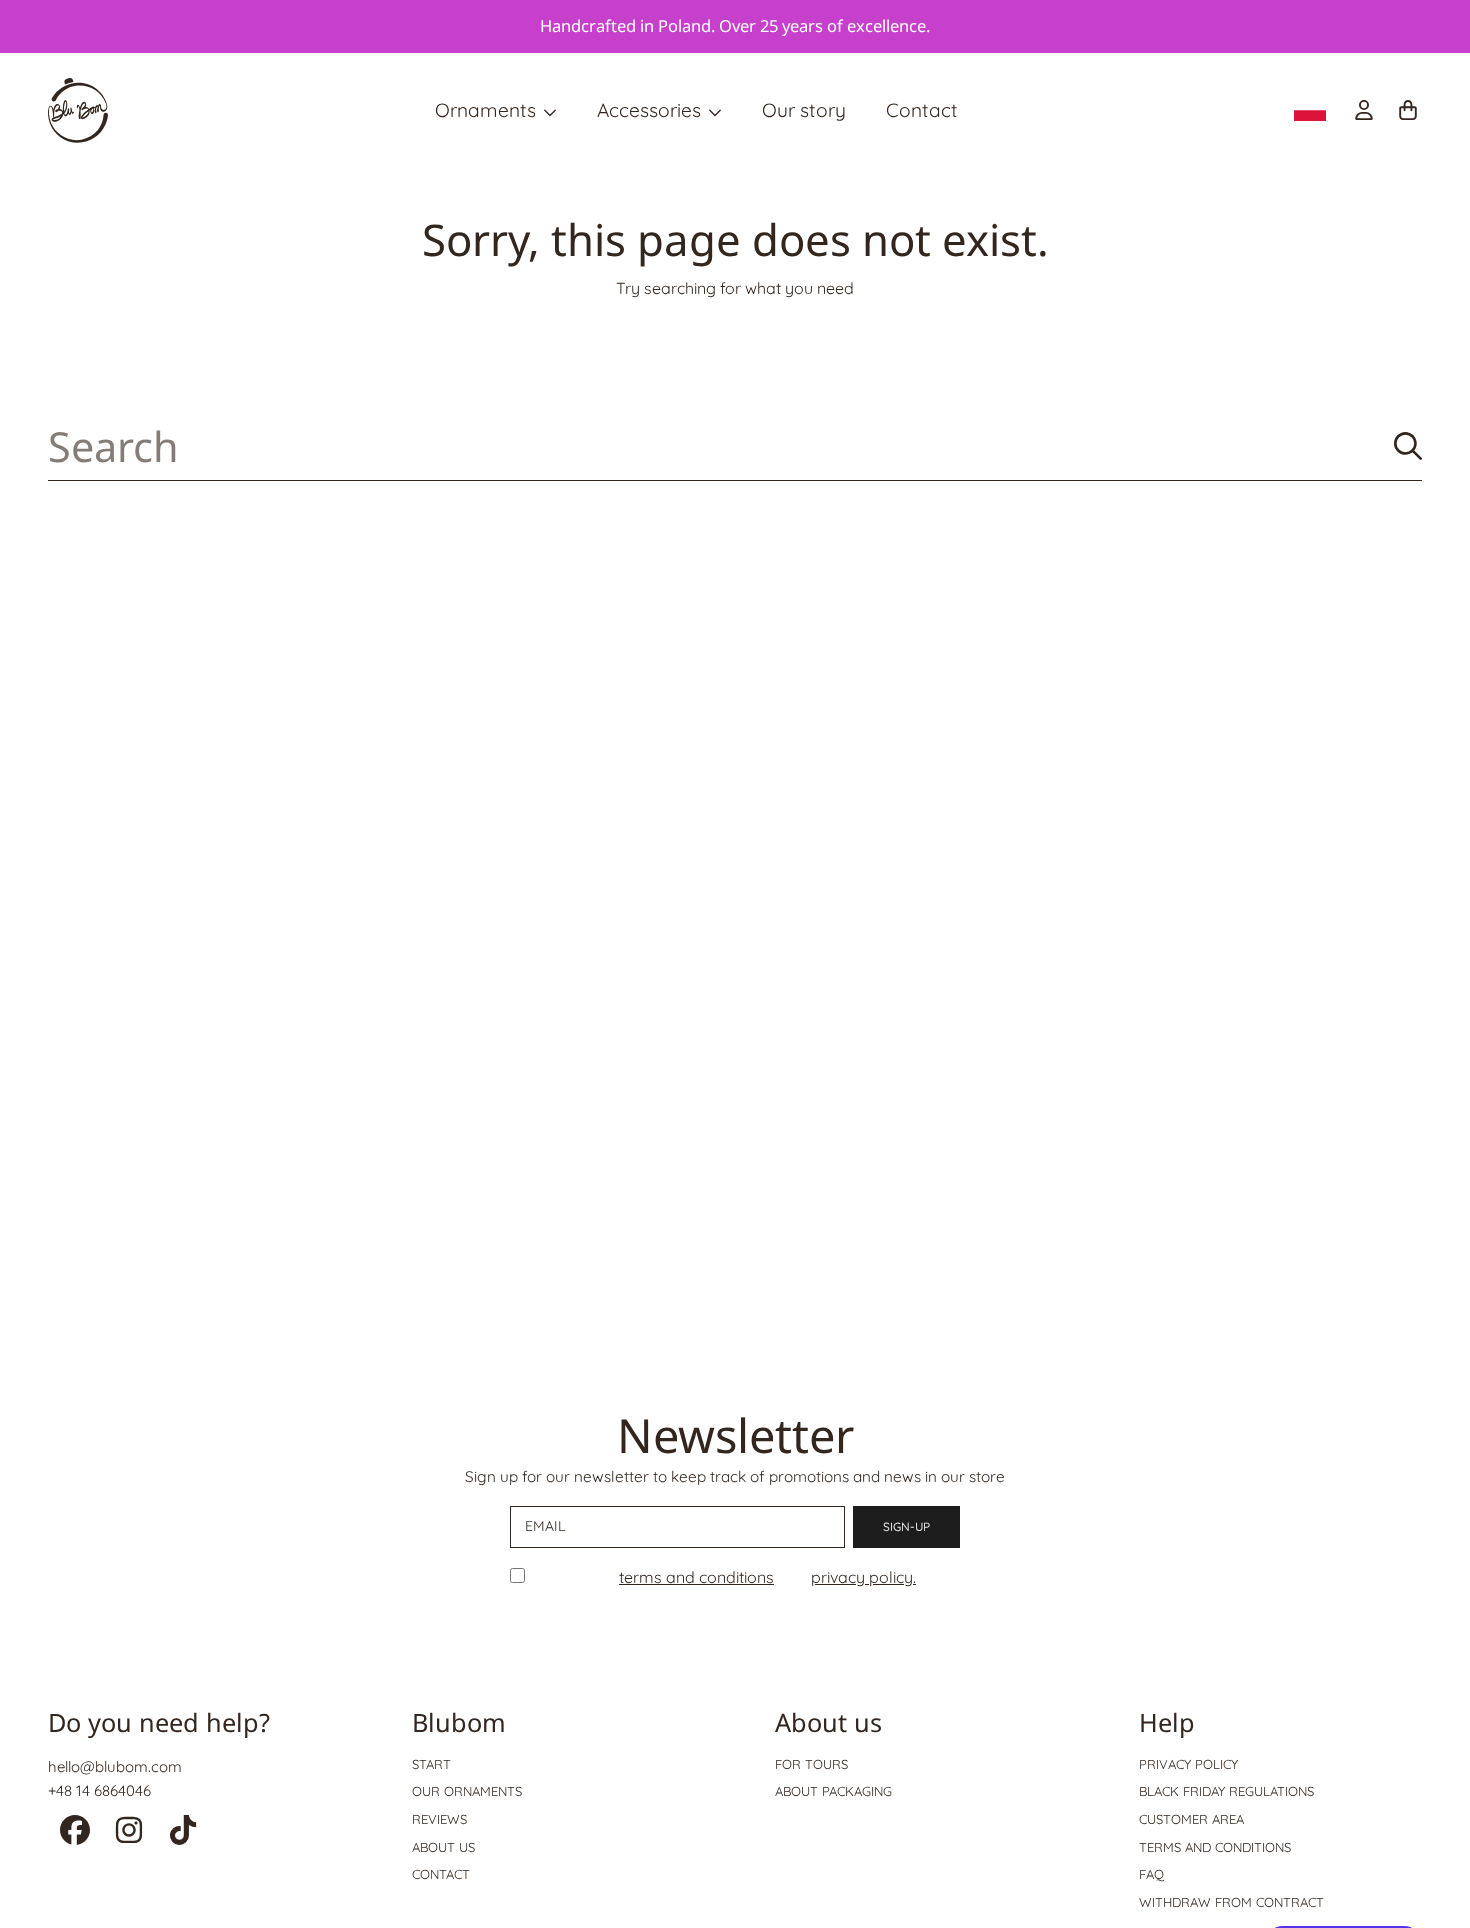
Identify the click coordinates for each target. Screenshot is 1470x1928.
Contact (441, 1874)
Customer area (1191, 1819)
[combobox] (735, 446)
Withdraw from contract (1231, 1902)
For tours (811, 1764)
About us (443, 1847)
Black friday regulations (1226, 1791)
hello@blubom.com (115, 1766)
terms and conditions (696, 1577)
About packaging (833, 1791)
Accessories (651, 110)
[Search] (1408, 446)
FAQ (1151, 1874)
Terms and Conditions (1215, 1847)
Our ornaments (467, 1791)
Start (431, 1764)
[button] (1408, 110)
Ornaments (488, 110)
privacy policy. (863, 1577)
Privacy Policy (1188, 1764)
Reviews (439, 1819)
